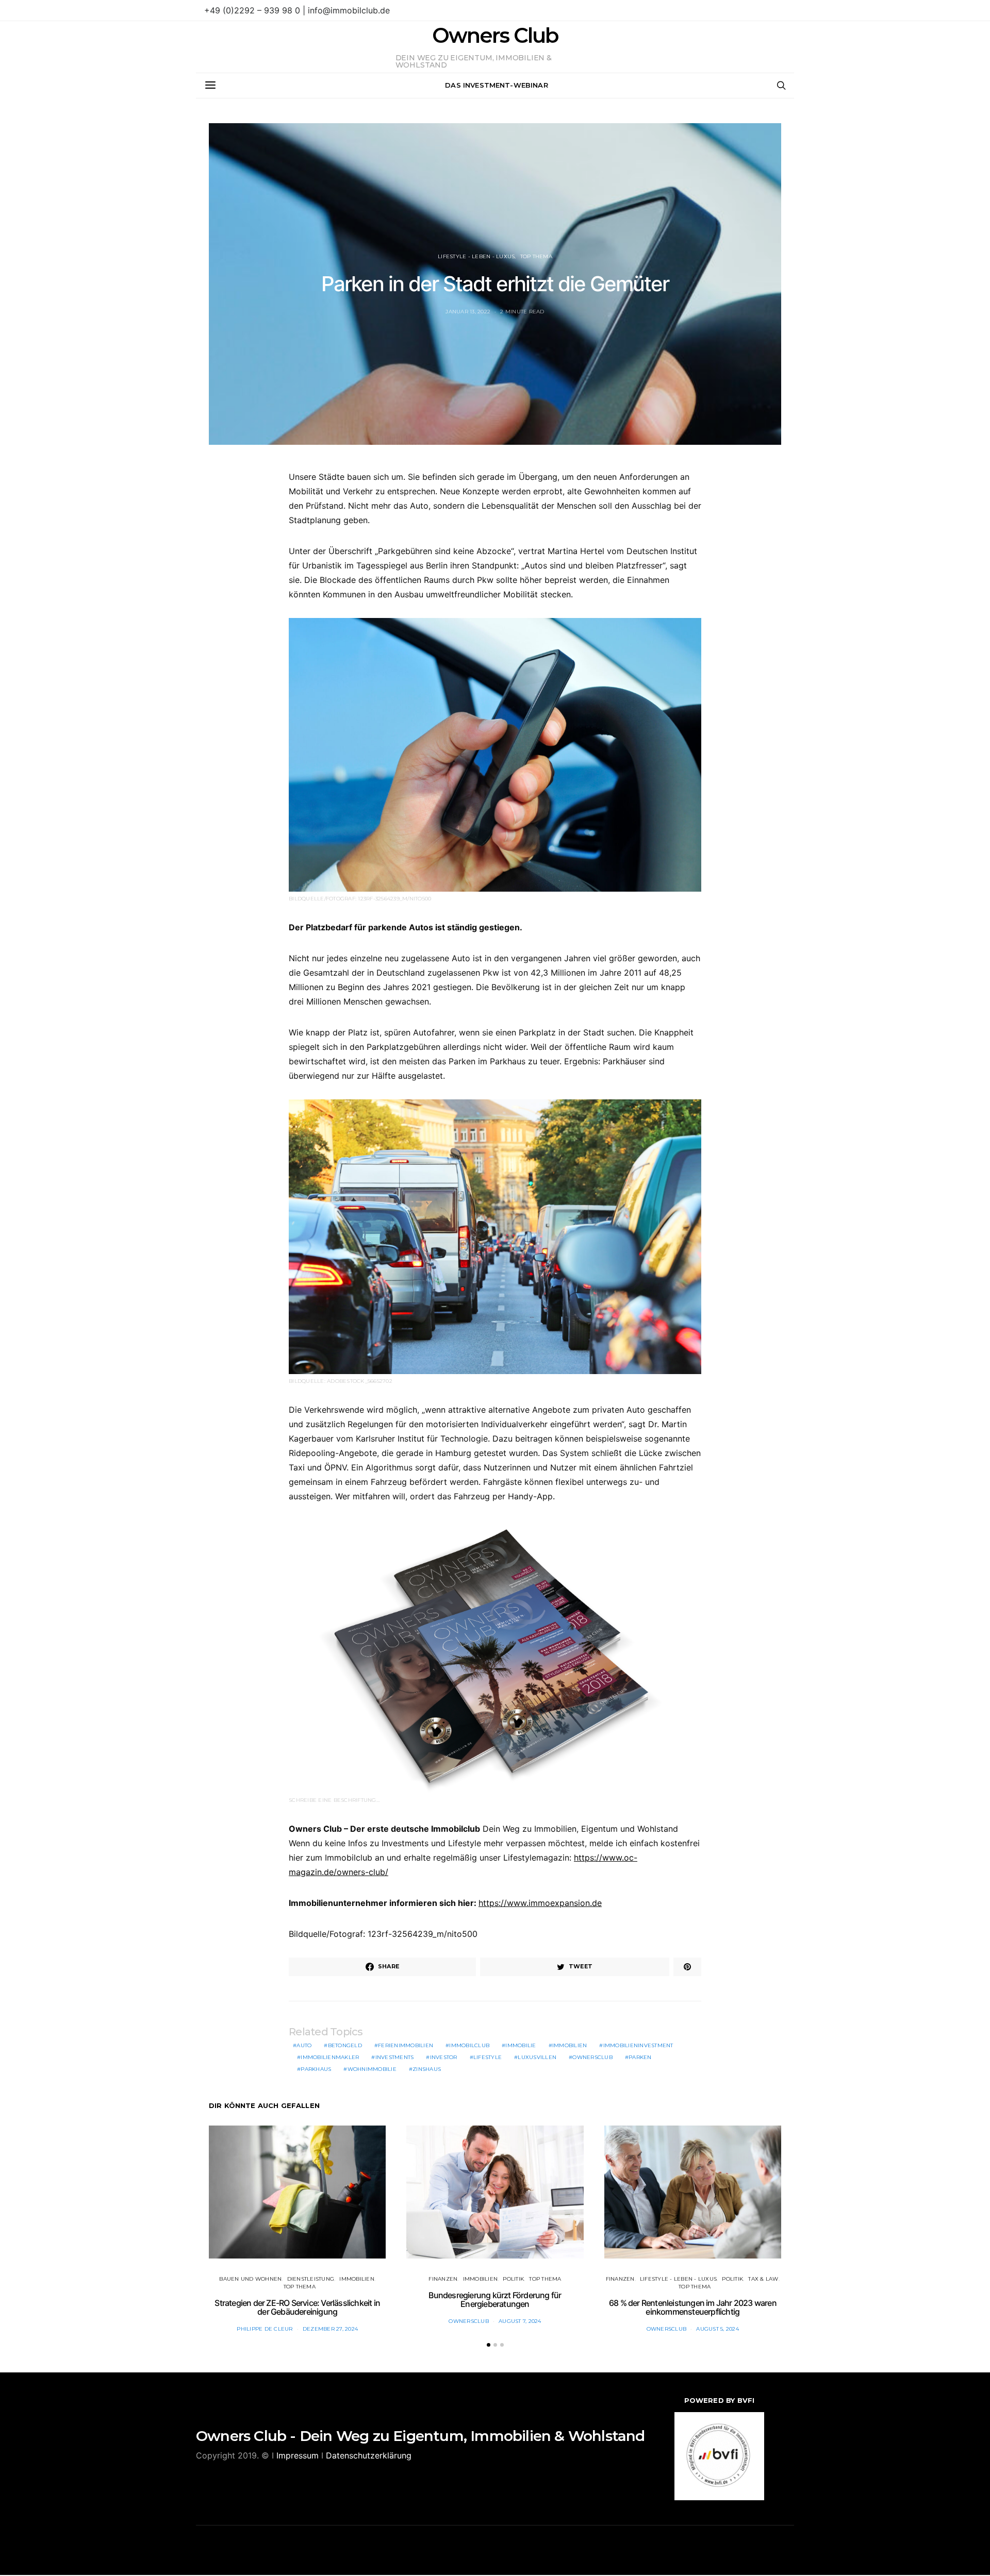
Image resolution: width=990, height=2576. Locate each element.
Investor (444, 2057)
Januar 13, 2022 (468, 312)
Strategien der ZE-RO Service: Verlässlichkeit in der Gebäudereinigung (297, 2307)
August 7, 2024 (520, 2321)
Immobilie (521, 2045)
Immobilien (570, 2045)
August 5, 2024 (717, 2329)
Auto (304, 2045)
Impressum (298, 2455)
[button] (489, 2345)
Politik (513, 2279)
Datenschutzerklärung (369, 2455)
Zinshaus (427, 2069)
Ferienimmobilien (406, 2045)
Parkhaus (316, 2069)
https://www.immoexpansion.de (540, 1903)
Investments (395, 2057)
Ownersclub (592, 2057)
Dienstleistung (311, 2279)
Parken (640, 2057)
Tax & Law (763, 2279)
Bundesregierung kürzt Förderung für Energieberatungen (495, 2300)
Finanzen (443, 2279)
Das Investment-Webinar (497, 85)
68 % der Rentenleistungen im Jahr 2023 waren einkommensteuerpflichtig (693, 2307)
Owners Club (495, 36)
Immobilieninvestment (638, 2045)
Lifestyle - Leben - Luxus (476, 256)
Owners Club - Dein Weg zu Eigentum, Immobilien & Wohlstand (420, 2436)
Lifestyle (488, 2057)
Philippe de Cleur (265, 2329)
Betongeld (345, 2045)
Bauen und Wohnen (250, 2279)
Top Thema (536, 256)
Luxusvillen (537, 2057)
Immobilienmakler (330, 2057)
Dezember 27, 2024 (330, 2329)
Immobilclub (469, 2045)
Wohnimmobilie (372, 2069)
